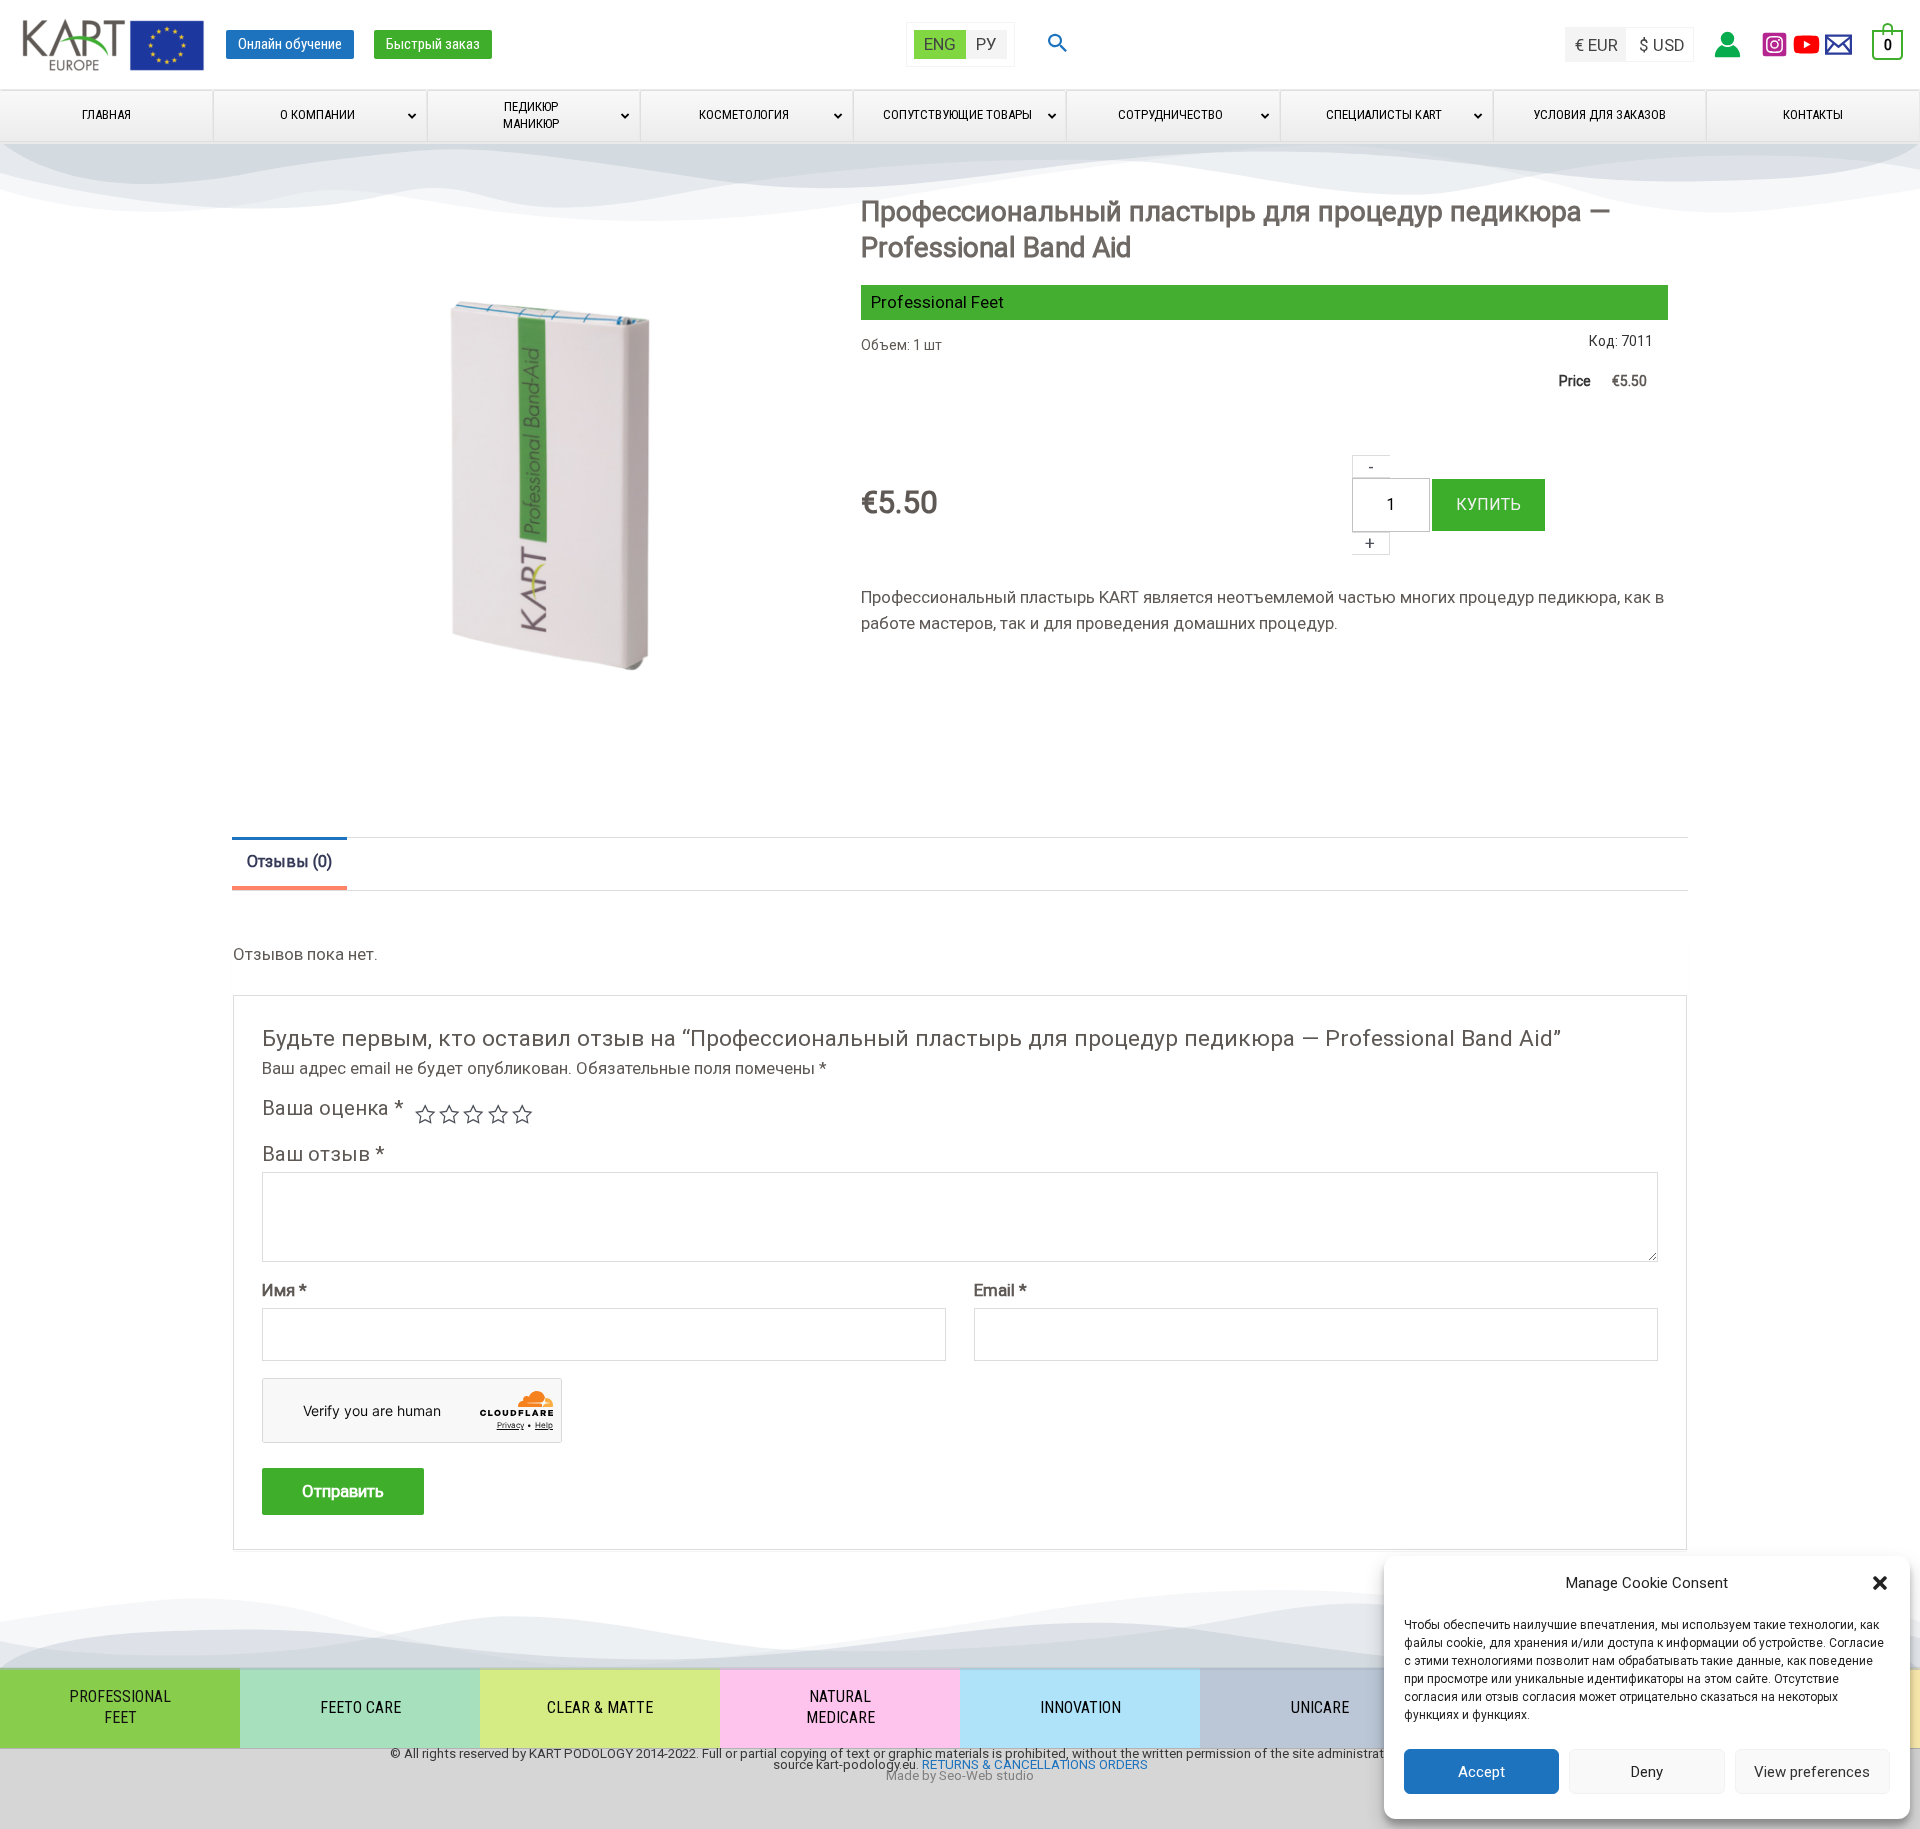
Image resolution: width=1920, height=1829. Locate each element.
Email (1000, 1290)
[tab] (289, 863)
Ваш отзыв (323, 1154)
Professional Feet (937, 302)
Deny (1647, 1772)
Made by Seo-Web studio (960, 1775)
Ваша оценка (333, 1108)
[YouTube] (1806, 44)
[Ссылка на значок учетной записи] (1727, 44)
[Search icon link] (1058, 45)
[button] (1880, 1583)
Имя (284, 1290)
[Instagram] (1774, 44)
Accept (1481, 1772)
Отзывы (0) (289, 862)
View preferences (1812, 1772)
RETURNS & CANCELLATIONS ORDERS (1035, 1764)
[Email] (1838, 44)
